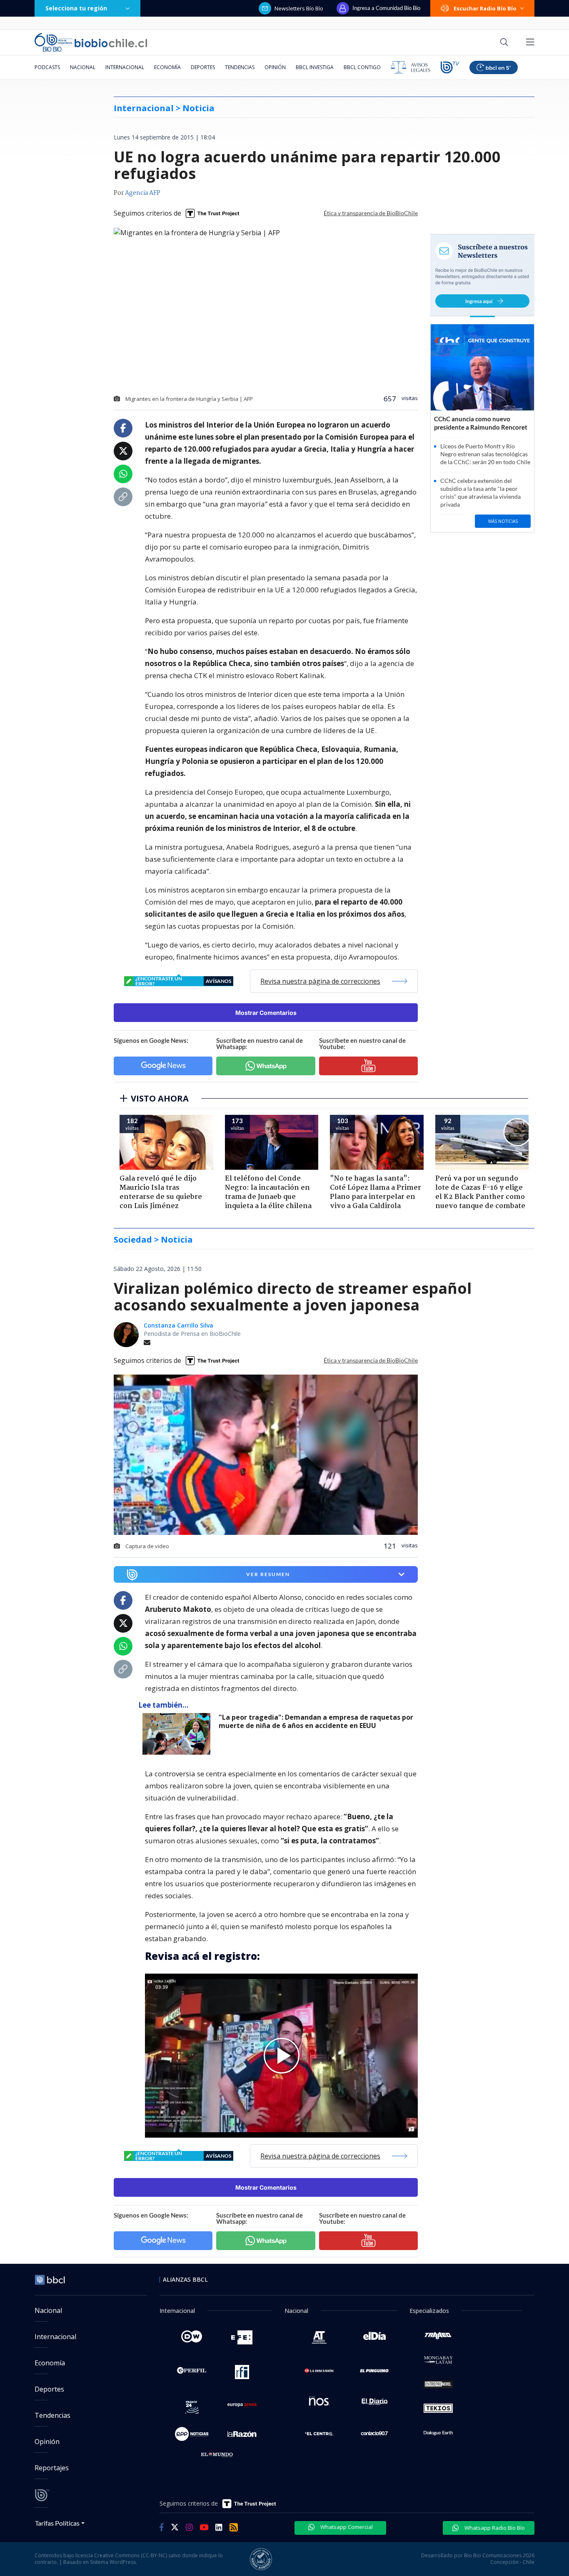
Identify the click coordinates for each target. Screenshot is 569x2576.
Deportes (203, 67)
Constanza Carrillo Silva (178, 1325)
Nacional (83, 67)
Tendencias (240, 67)
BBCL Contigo (362, 67)
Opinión (275, 67)
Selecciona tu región (76, 8)
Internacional (125, 67)
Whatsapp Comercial (346, 2527)
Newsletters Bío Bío (299, 8)
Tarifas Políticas (57, 2523)
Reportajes (52, 2468)
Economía (167, 67)
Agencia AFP (143, 193)
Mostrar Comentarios (266, 1013)
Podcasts (47, 67)
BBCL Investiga (315, 67)
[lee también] (178, 1734)
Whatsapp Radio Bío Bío (494, 2528)
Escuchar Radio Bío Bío (485, 8)
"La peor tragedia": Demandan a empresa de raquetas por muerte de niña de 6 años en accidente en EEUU (316, 1722)
